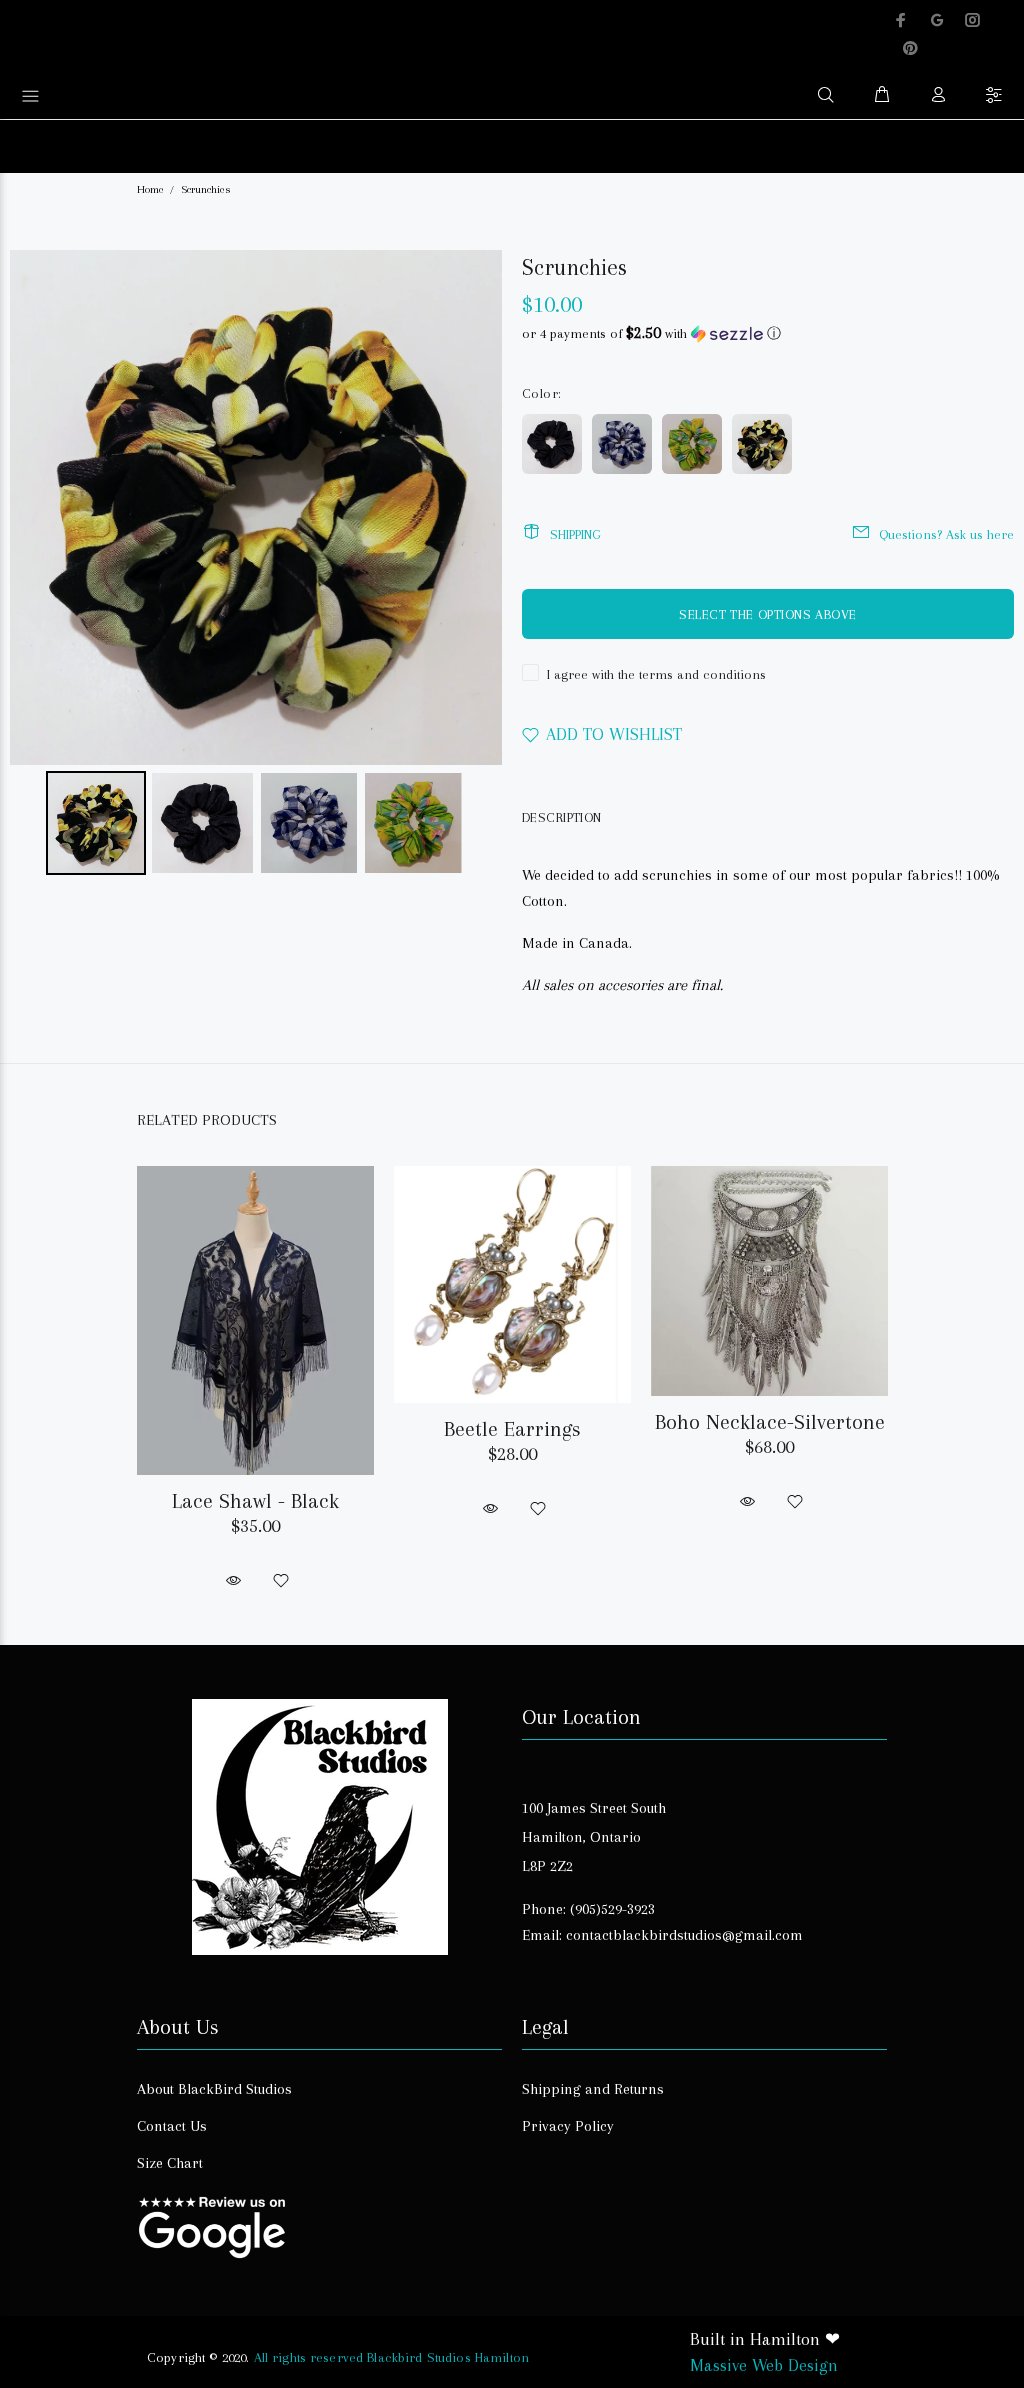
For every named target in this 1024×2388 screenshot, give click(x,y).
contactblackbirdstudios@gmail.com (684, 1935)
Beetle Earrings (512, 1429)
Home (150, 189)
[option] (255, 1360)
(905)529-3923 (612, 1909)
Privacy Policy (568, 2126)
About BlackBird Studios (214, 2089)
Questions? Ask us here (946, 534)
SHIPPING (575, 534)
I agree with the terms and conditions (656, 674)
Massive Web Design (764, 2365)
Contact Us (172, 2126)
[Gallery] (256, 565)
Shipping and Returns (593, 2089)
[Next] (473, 508)
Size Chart (170, 2163)
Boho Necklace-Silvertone (770, 1422)
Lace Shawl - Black (255, 1501)
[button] (768, 333)
